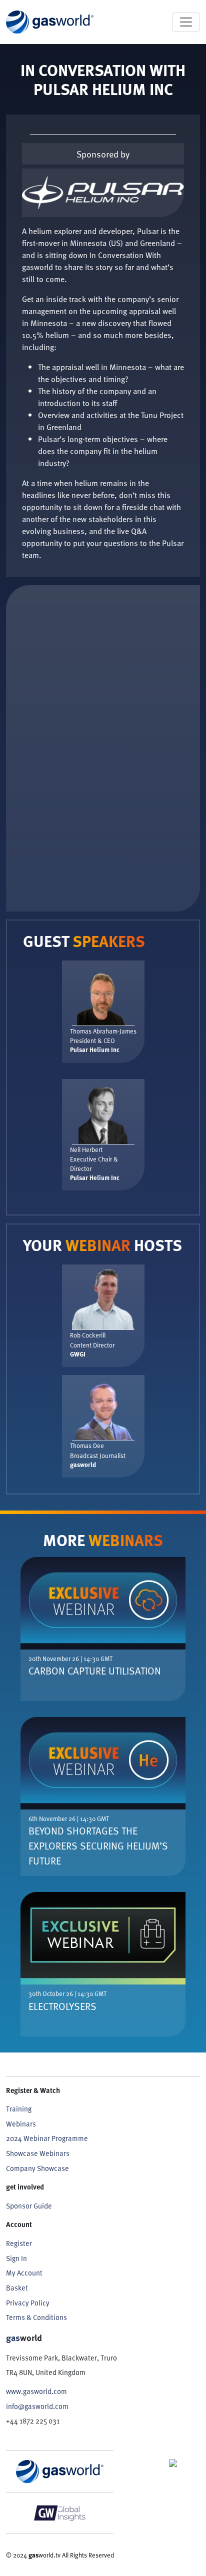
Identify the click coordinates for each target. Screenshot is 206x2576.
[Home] (50, 22)
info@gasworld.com (37, 2406)
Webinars (21, 2124)
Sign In (16, 2258)
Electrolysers (62, 2006)
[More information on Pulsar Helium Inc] (103, 193)
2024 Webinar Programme (47, 2138)
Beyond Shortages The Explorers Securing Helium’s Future (98, 1845)
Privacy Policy (28, 2303)
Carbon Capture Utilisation (95, 1670)
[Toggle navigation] (186, 22)
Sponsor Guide (29, 2206)
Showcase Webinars (38, 2153)
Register (19, 2243)
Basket (17, 2288)
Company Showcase (37, 2168)
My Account (24, 2273)
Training (19, 2109)
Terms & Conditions (36, 2317)
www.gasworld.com (36, 2391)
